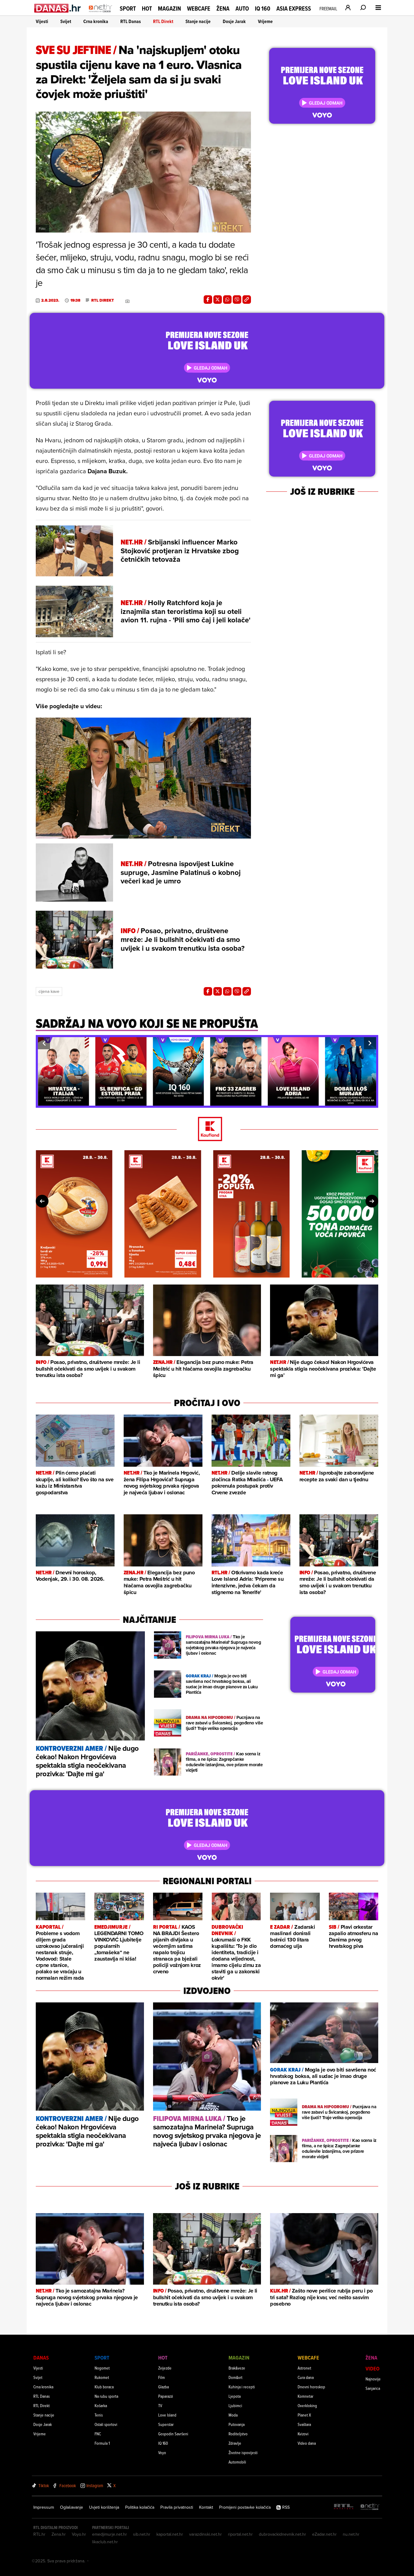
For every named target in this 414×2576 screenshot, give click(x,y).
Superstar (166, 2424)
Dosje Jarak (234, 21)
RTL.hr (39, 2534)
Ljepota (235, 2396)
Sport (128, 8)
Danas (41, 2358)
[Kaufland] (207, 1129)
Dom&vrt (235, 2377)
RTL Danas (131, 21)
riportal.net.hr (240, 2534)
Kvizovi (303, 2434)
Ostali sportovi (106, 2424)
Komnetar (305, 2396)
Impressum (44, 2507)
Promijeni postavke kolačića (245, 2507)
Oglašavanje (72, 2507)
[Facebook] (208, 300)
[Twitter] (218, 300)
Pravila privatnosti (177, 2507)
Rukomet (102, 2377)
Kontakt (206, 2507)
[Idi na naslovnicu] (100, 14)
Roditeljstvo (238, 2434)
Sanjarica (373, 2388)
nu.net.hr (351, 2534)
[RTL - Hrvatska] (344, 2507)
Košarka (101, 2405)
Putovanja (237, 2424)
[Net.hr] (370, 2507)
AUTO (242, 9)
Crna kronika (96, 21)
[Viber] (237, 300)
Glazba (164, 2387)
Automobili (237, 2462)
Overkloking (307, 2405)
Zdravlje (235, 2443)
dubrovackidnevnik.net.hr (282, 2534)
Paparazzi (166, 2396)
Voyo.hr (79, 2534)
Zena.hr (59, 2534)
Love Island (167, 2415)
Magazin (169, 8)
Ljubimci (235, 2405)
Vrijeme (265, 21)
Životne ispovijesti (243, 2452)
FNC (98, 2434)
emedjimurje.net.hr (110, 2534)
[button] (44, 1043)
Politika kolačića (140, 2507)
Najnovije (373, 2379)
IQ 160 (263, 9)
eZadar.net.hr (324, 2534)
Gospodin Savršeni (173, 2434)
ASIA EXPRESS (294, 9)
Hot (147, 8)
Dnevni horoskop (311, 2387)
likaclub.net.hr (105, 2542)
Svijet (66, 21)
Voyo (162, 2452)
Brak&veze (237, 2368)
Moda (233, 2415)
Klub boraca (104, 2387)
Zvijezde (165, 2368)
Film (162, 2377)
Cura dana (306, 2377)
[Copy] (247, 300)
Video (372, 2368)
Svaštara (304, 2424)
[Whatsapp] (227, 300)
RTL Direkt (163, 21)
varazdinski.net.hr (205, 2534)
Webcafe (199, 8)
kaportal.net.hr (170, 2534)
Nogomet (102, 2368)
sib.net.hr (142, 2534)
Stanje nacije (198, 21)
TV (160, 2405)
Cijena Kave (49, 991)
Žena (223, 8)
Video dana (307, 2443)
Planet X (304, 2415)
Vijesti (42, 21)
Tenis (99, 2415)
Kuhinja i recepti (242, 2387)
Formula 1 (102, 2443)
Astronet (304, 2368)
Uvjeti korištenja (104, 2507)
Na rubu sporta (106, 2396)
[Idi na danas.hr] (58, 8)
